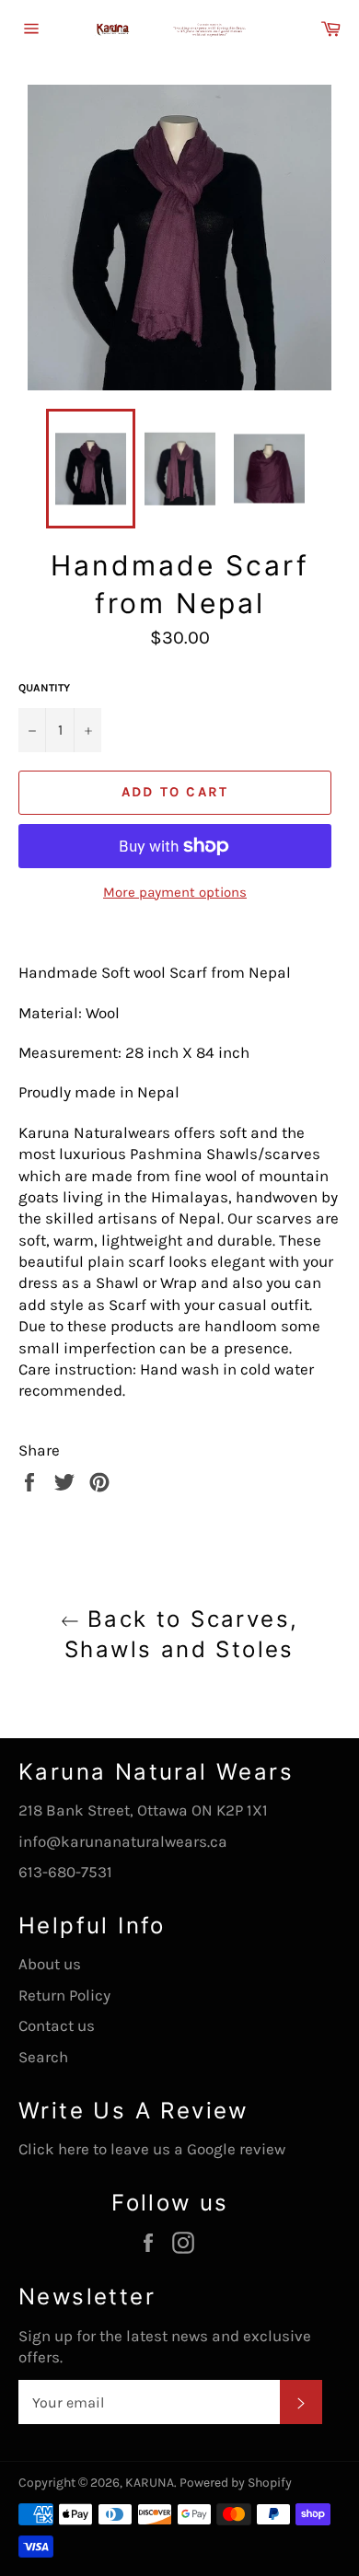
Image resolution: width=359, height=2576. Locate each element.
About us (50, 1964)
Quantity (44, 688)
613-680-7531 (65, 1872)
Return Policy (64, 1995)
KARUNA (150, 2483)
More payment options (175, 892)
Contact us (57, 2025)
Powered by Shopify (236, 2483)
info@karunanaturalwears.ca (123, 1841)
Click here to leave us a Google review (152, 2149)
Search (43, 2057)
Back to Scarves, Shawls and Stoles (181, 1634)
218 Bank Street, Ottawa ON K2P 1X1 (143, 1810)
